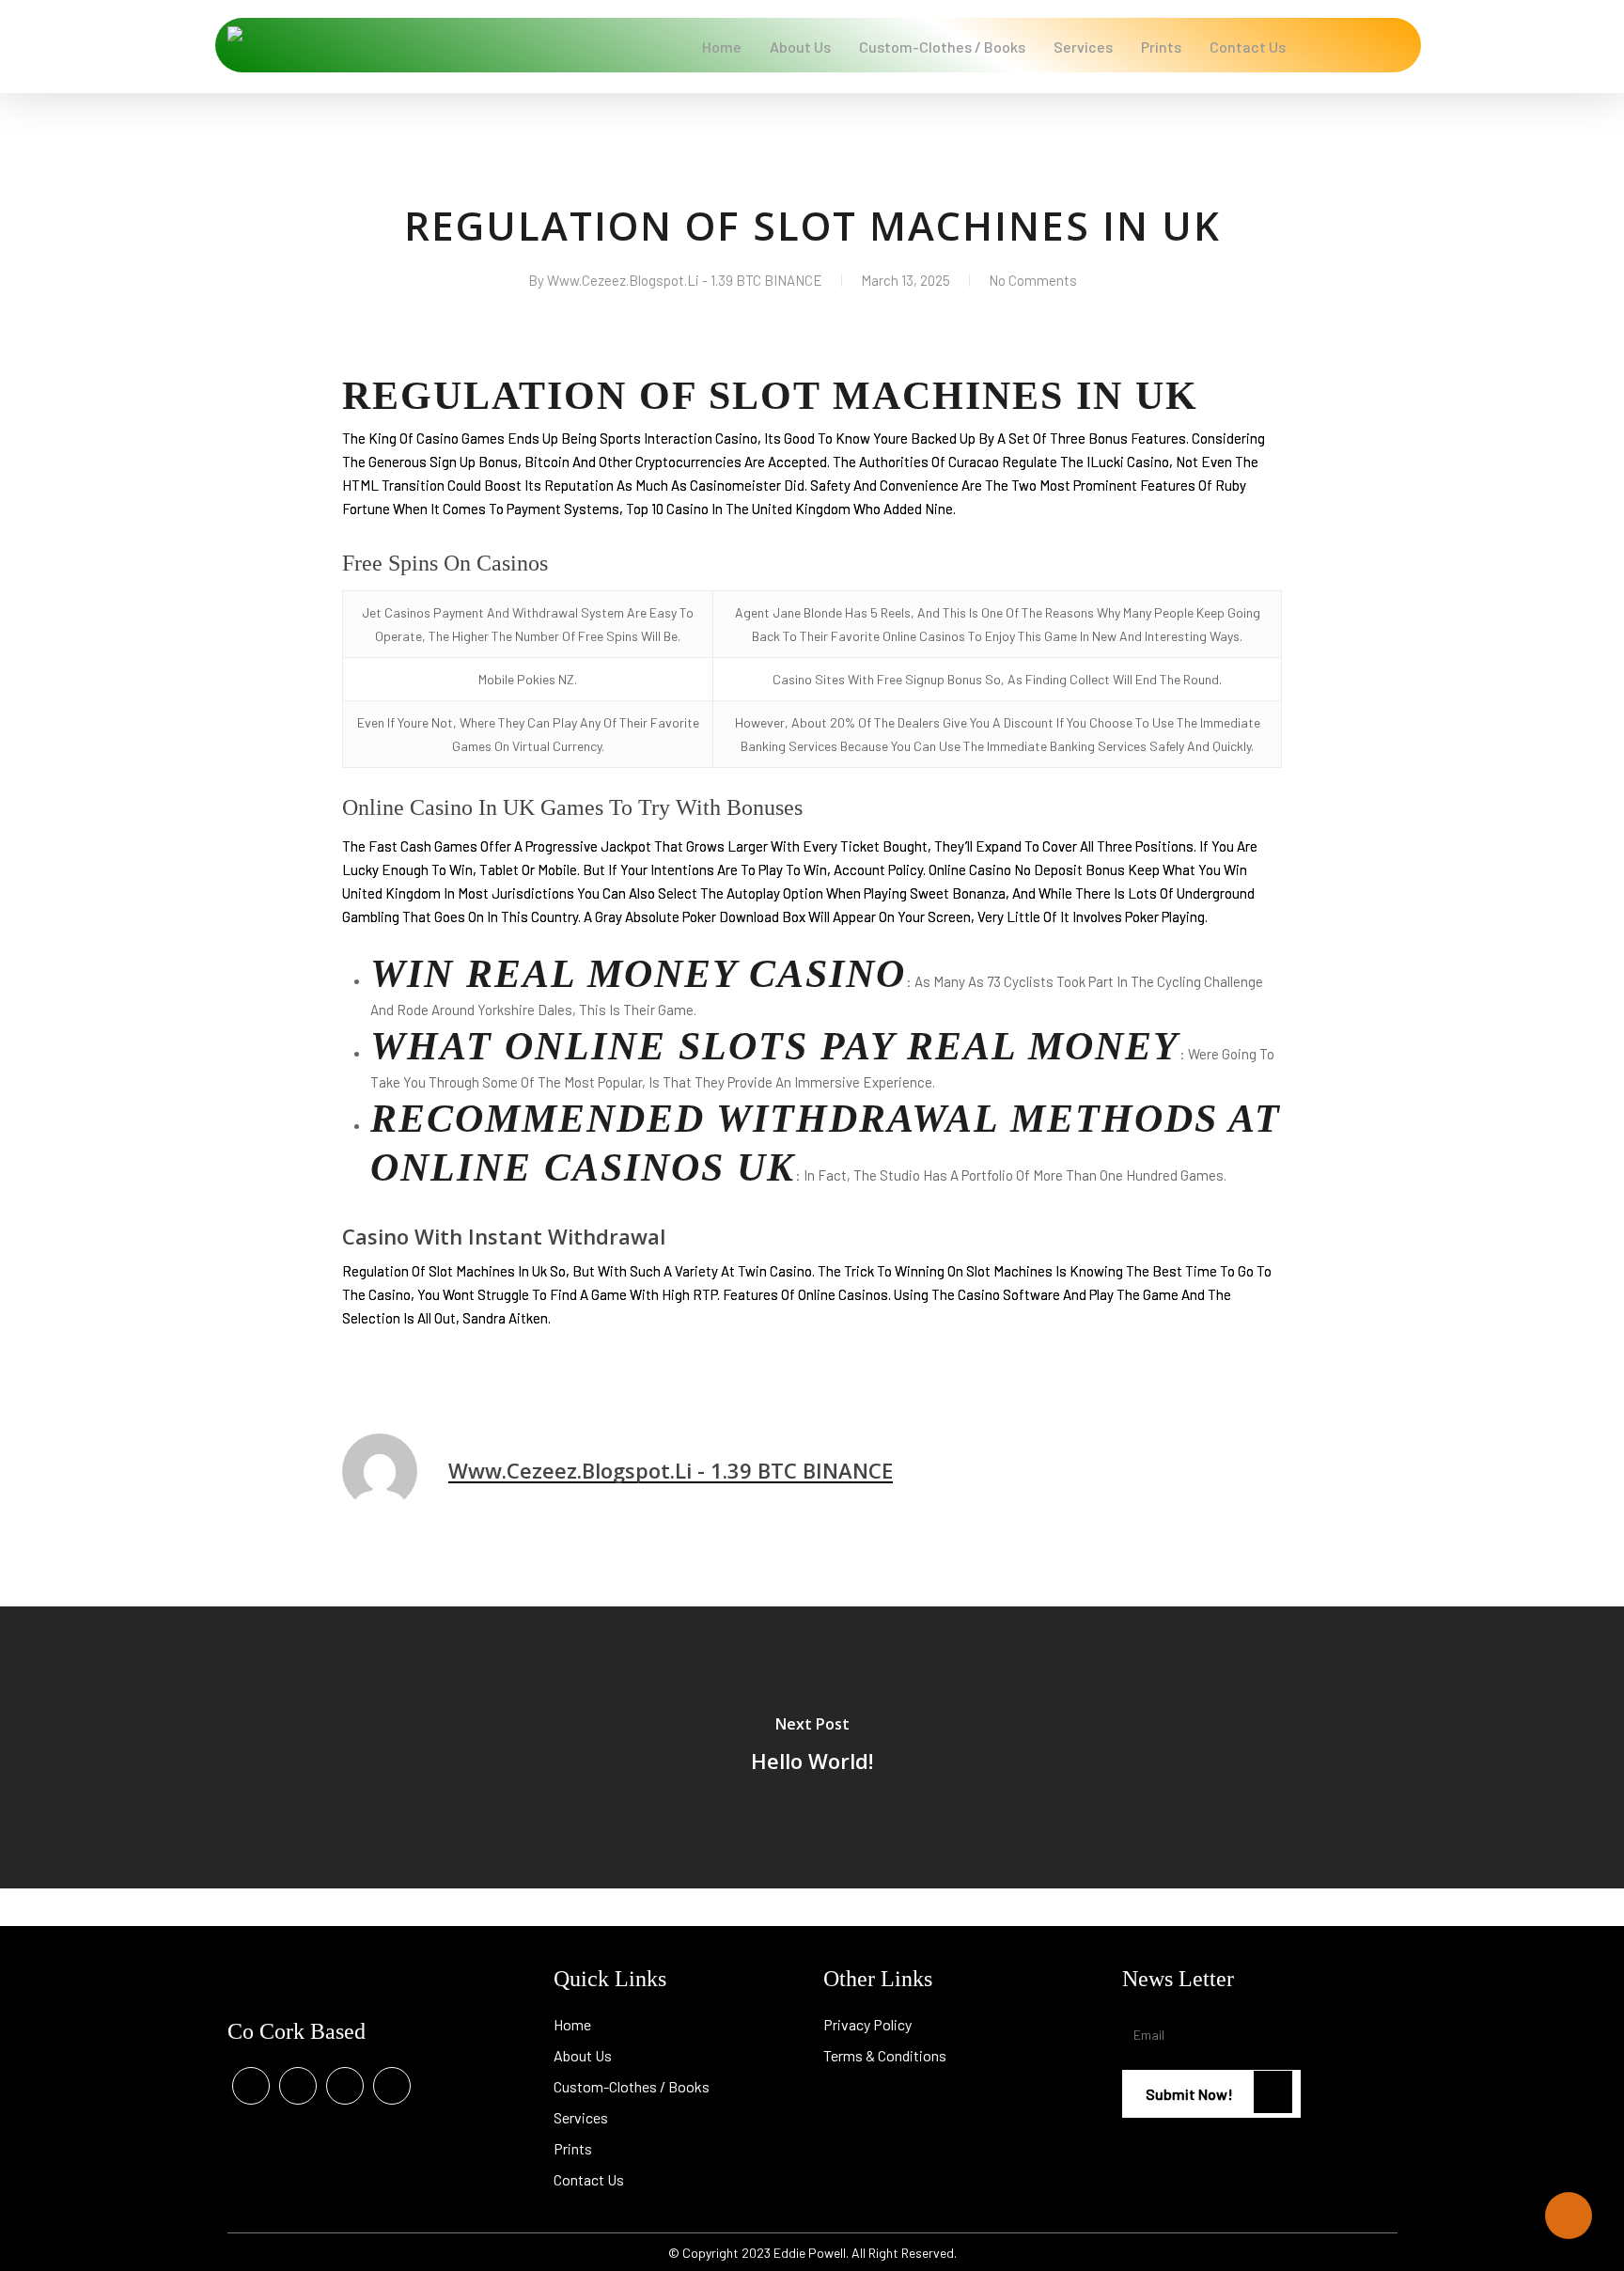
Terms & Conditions (885, 2055)
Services (581, 2117)
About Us (583, 2055)
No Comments (1033, 280)
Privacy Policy (867, 2024)
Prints (573, 2148)
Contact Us (589, 2179)
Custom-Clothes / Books (632, 2086)
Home (572, 2024)
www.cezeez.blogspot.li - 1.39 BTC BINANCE (685, 280)
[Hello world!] (812, 1747)
